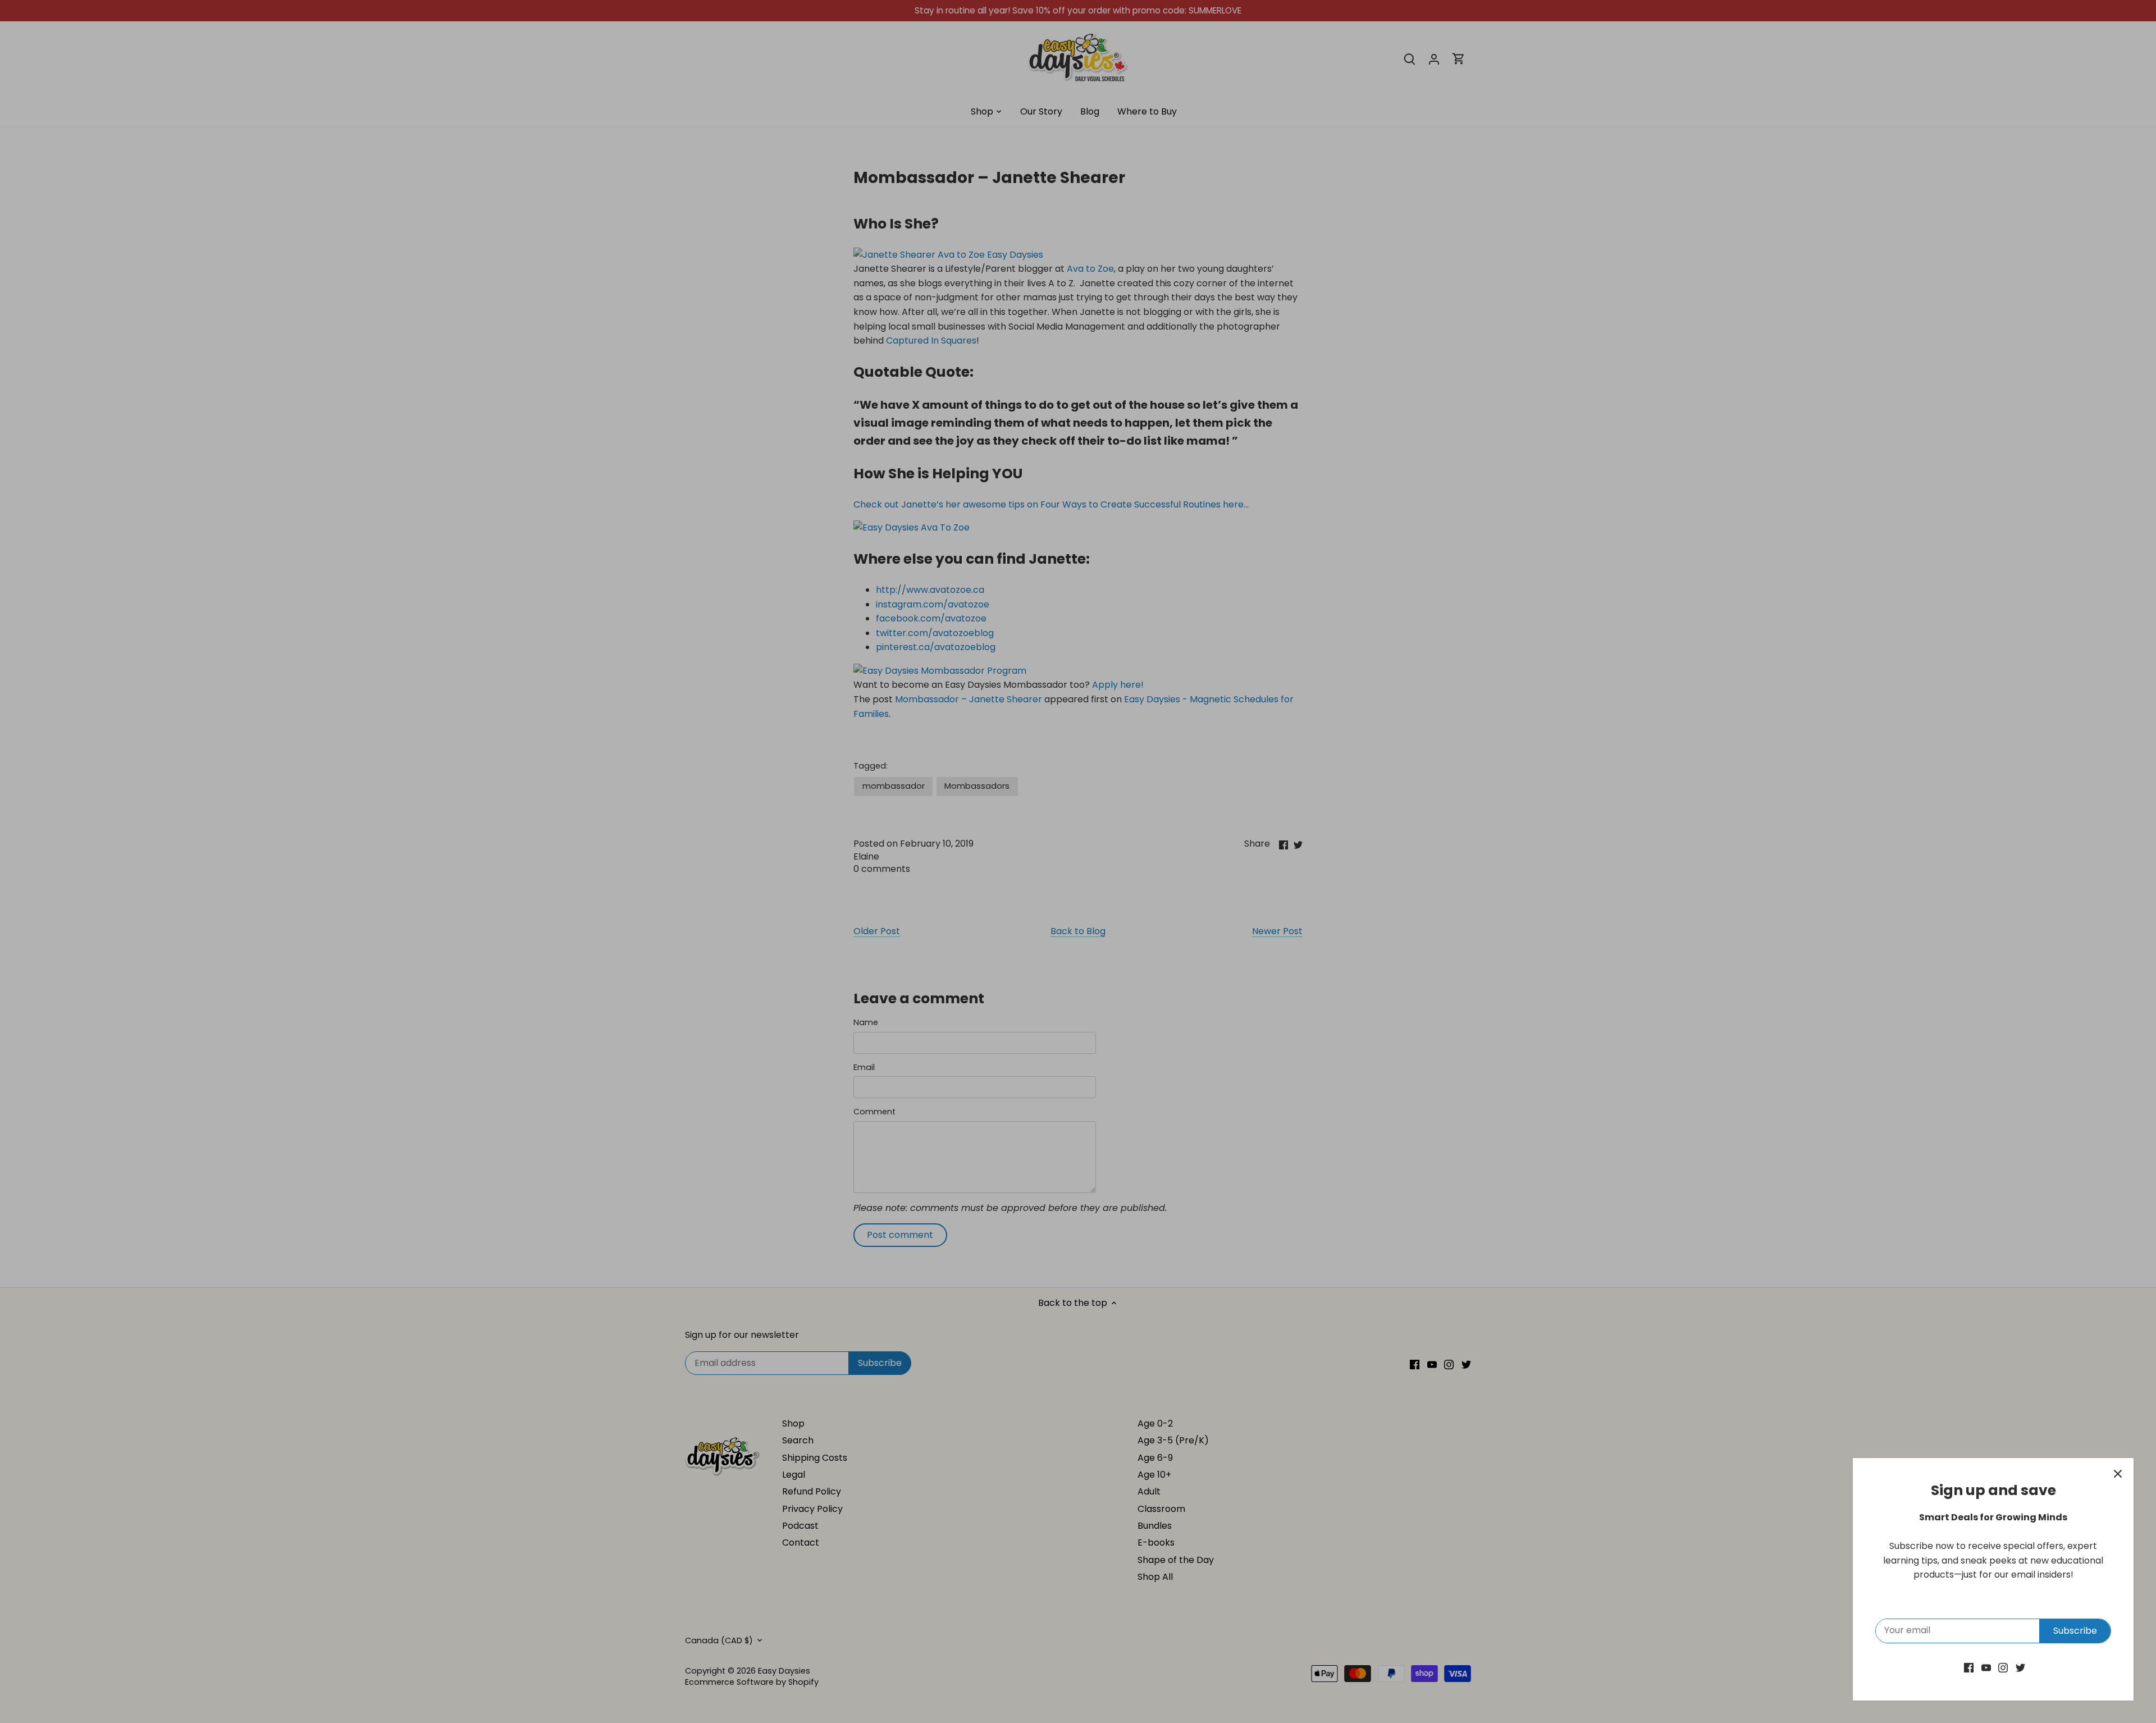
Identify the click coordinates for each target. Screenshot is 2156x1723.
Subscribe (2075, 1631)
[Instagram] (2003, 1667)
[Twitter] (2020, 1667)
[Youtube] (1986, 1667)
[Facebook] (1969, 1667)
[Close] (2118, 1474)
